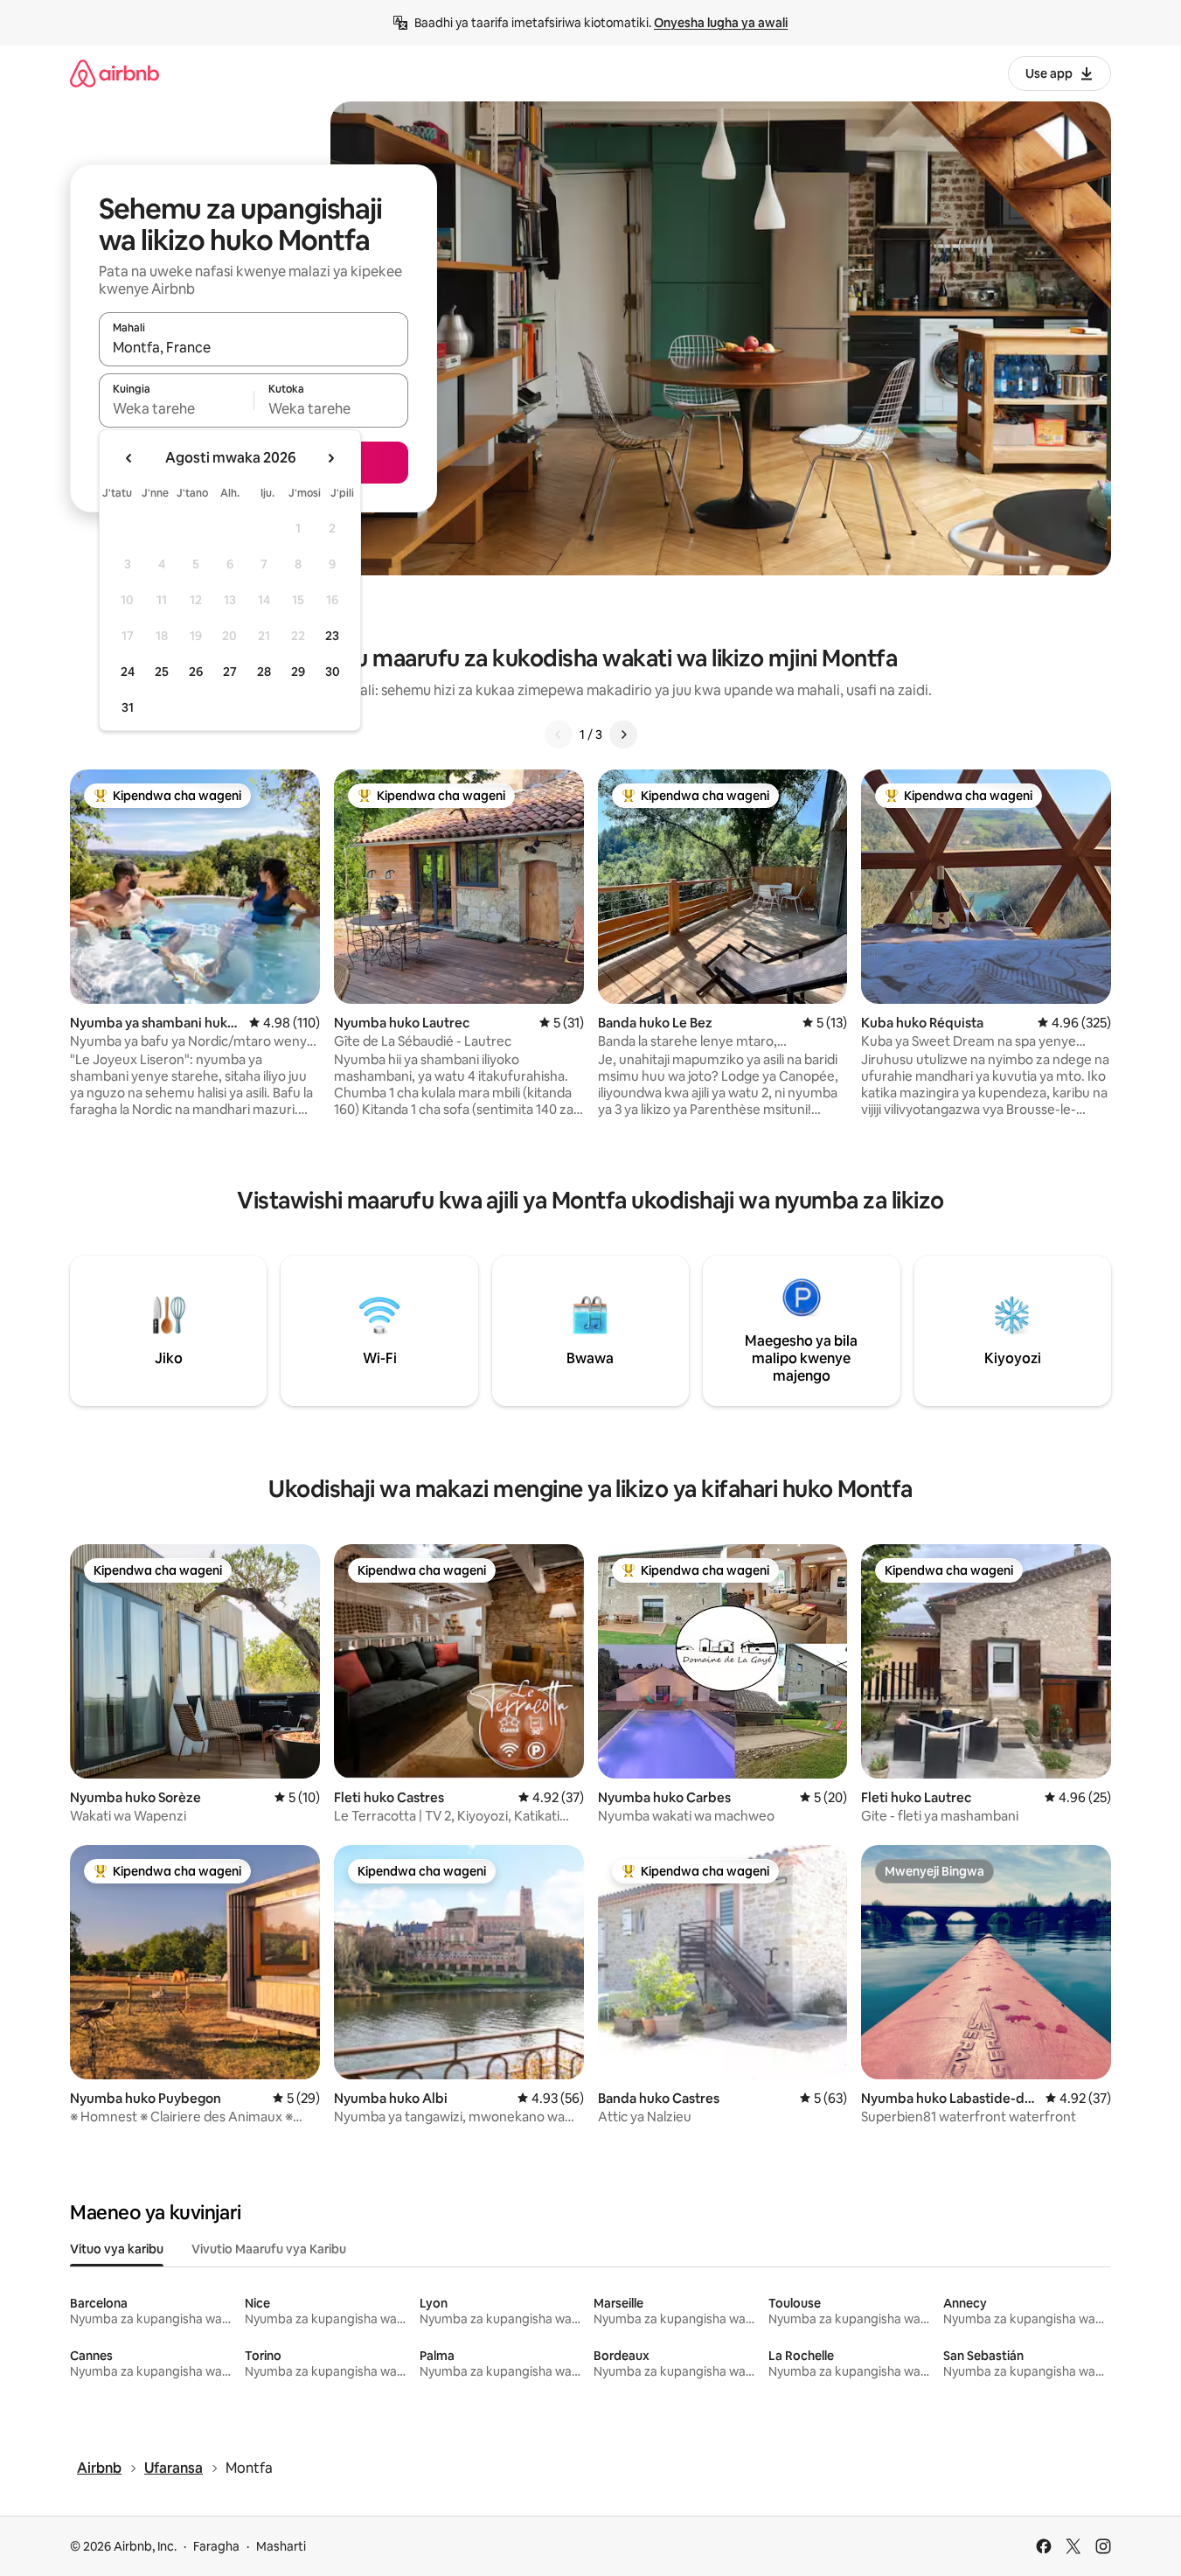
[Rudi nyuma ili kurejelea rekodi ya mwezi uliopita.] (129, 458)
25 (162, 672)
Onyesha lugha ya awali (721, 23)
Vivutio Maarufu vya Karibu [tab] (269, 2249)
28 (264, 672)
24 (128, 672)
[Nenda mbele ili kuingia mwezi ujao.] (330, 458)
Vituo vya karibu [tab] (117, 2249)
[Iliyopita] (559, 735)
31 (128, 707)
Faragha (216, 2546)
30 (333, 672)
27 (230, 672)
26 (196, 672)
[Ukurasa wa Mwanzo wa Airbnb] (115, 73)
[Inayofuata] (623, 735)
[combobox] (254, 347)
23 (332, 636)
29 (298, 672)
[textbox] (176, 408)
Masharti (281, 2546)
